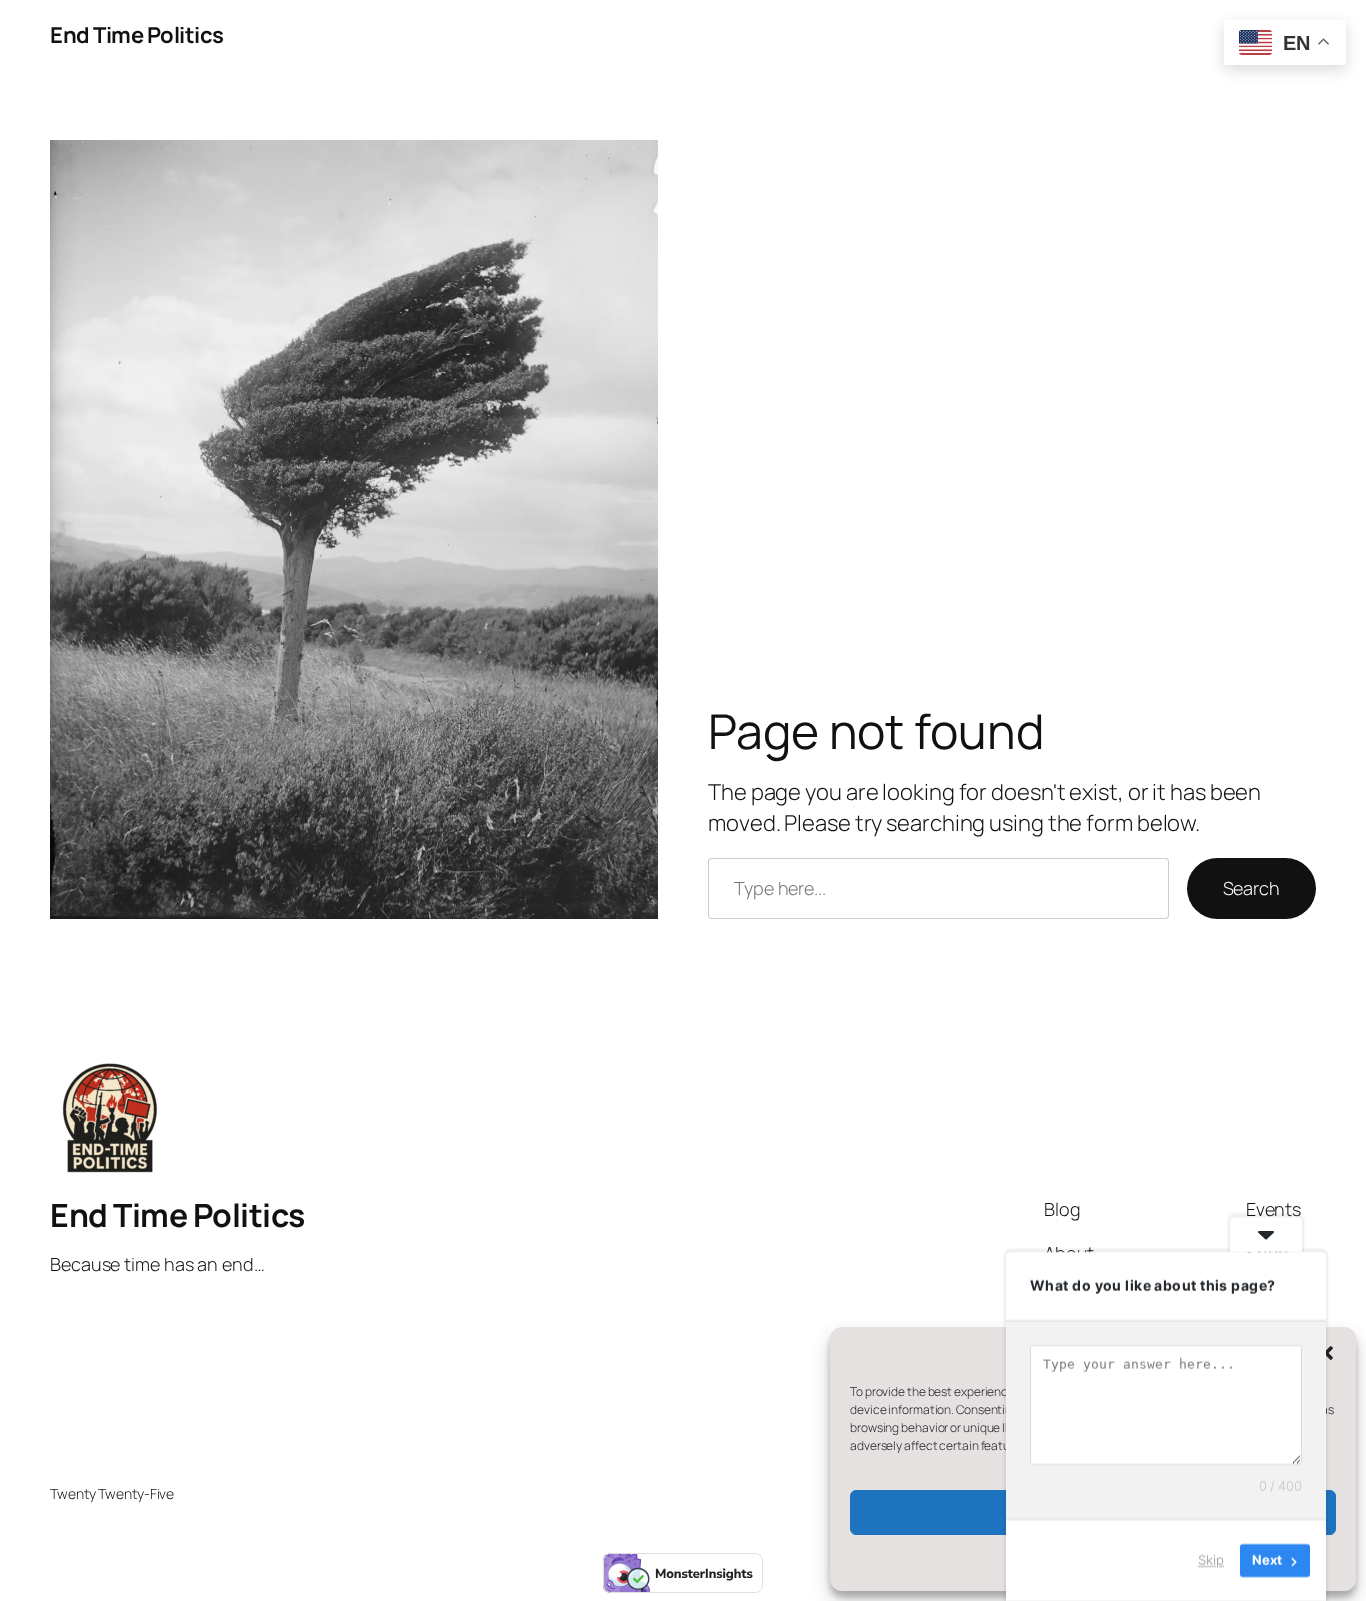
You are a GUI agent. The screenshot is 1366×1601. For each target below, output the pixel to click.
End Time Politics (137, 35)
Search (1251, 888)
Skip (1211, 1560)
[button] (1326, 1353)
